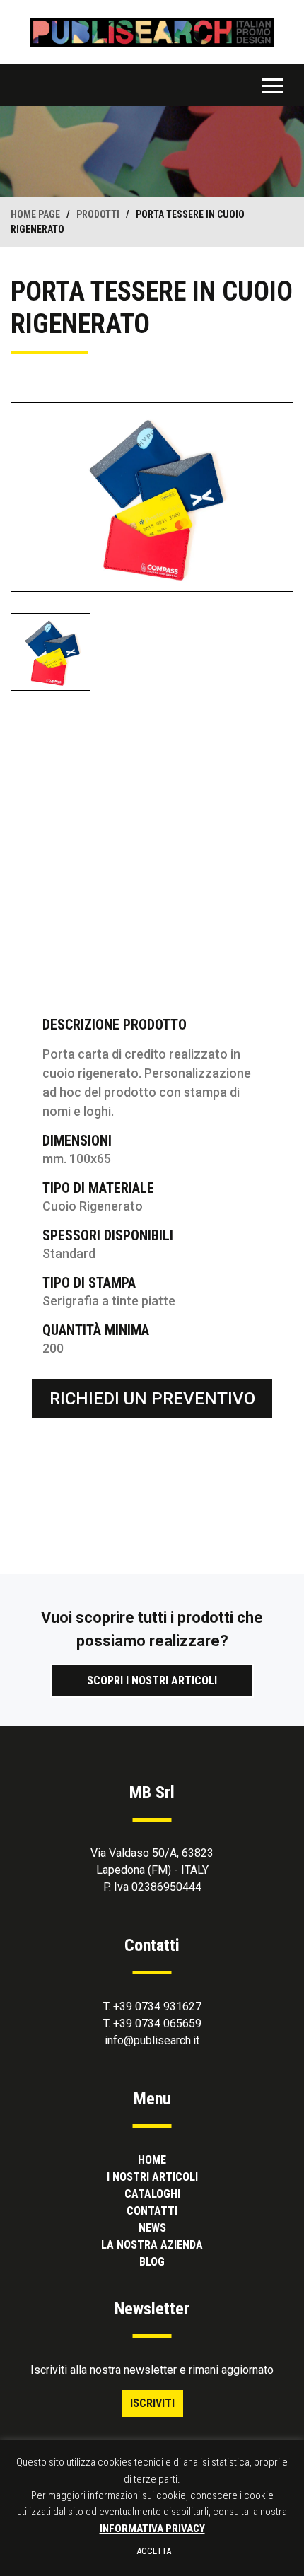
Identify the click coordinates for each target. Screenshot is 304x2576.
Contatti (152, 2211)
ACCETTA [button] (154, 2551)
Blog (152, 2262)
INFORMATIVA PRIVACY (152, 2529)
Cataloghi (152, 2194)
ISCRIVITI (152, 2403)
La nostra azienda (152, 2245)
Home (152, 2160)
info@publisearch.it (152, 2040)
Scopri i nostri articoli (152, 1680)
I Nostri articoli (152, 2177)
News (152, 2228)
